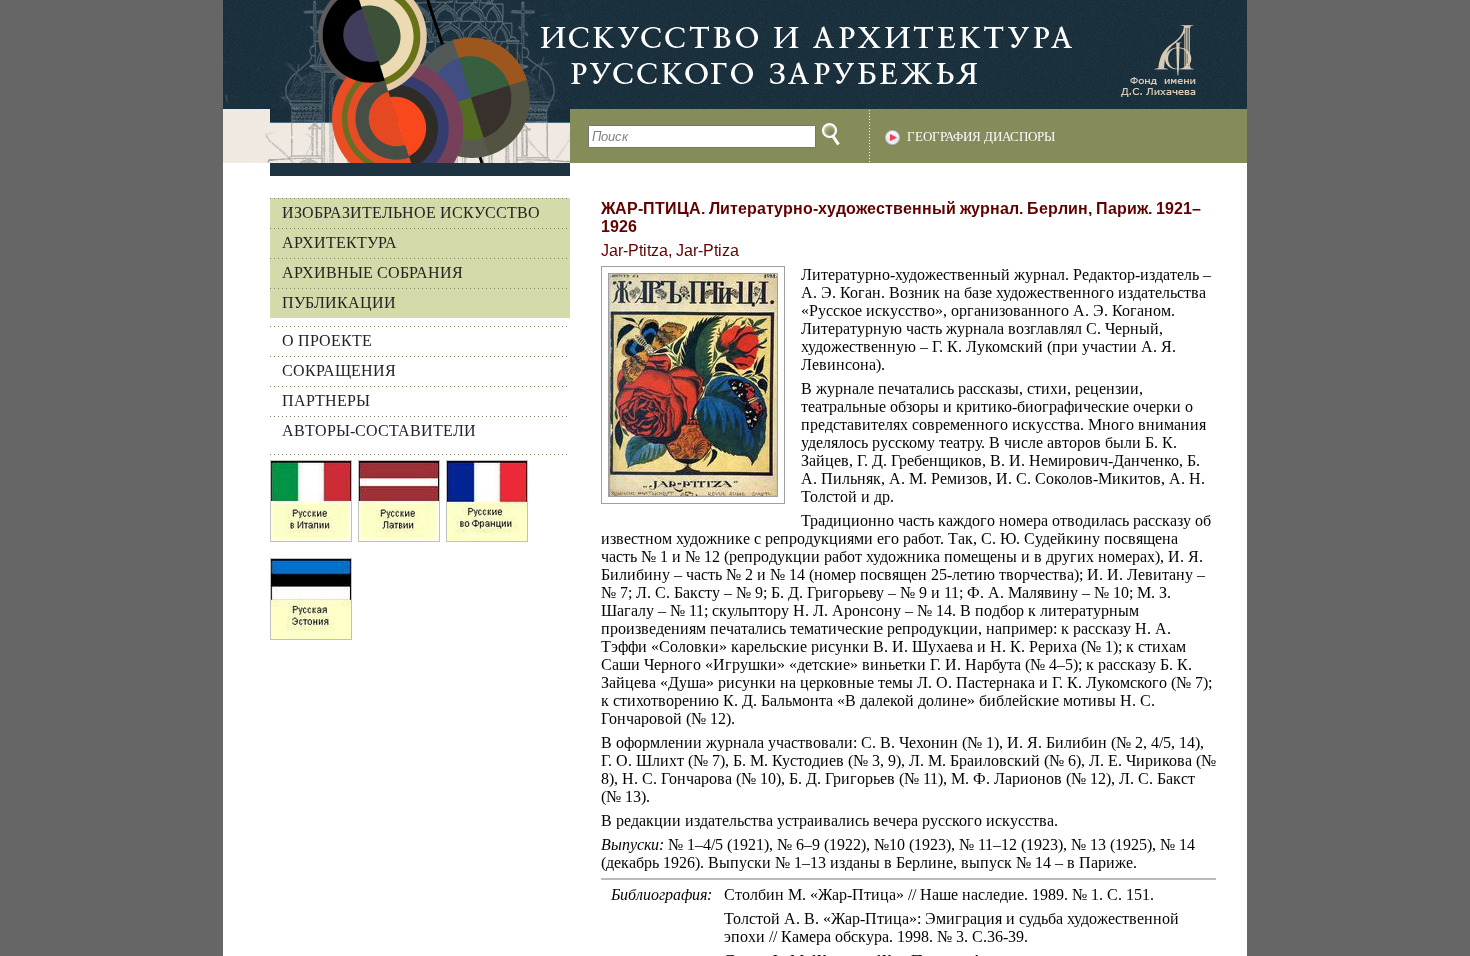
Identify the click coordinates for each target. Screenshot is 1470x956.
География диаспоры (981, 137)
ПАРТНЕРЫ (326, 400)
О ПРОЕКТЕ (327, 340)
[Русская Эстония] (311, 604)
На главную (396, 81)
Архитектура (339, 242)
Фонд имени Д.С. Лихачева (1158, 60)
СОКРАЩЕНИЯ (339, 370)
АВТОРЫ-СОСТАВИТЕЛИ (379, 430)
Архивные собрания (372, 272)
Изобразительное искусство (411, 212)
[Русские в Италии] (311, 506)
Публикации (339, 302)
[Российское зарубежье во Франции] (487, 506)
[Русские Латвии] (399, 506)
